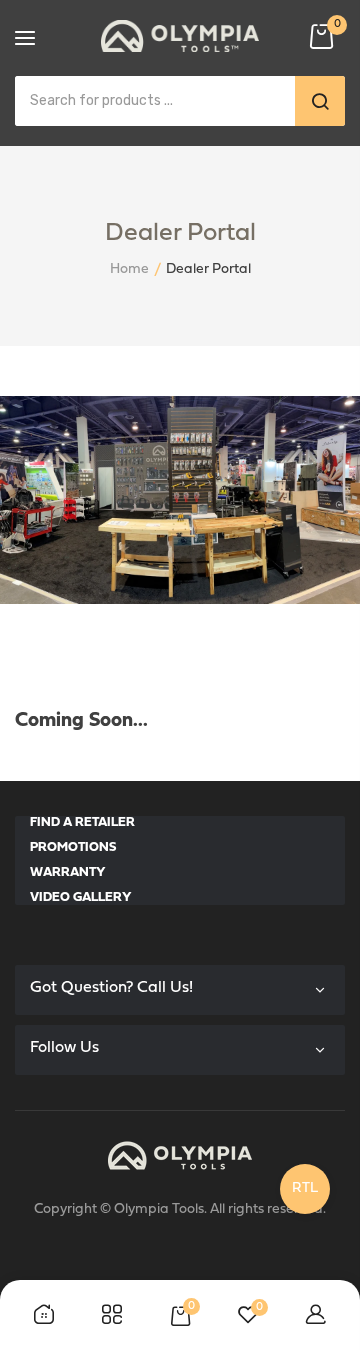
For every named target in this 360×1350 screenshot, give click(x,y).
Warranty (68, 872)
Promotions (73, 847)
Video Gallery (81, 897)
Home (129, 269)
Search (320, 101)
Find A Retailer (82, 822)
